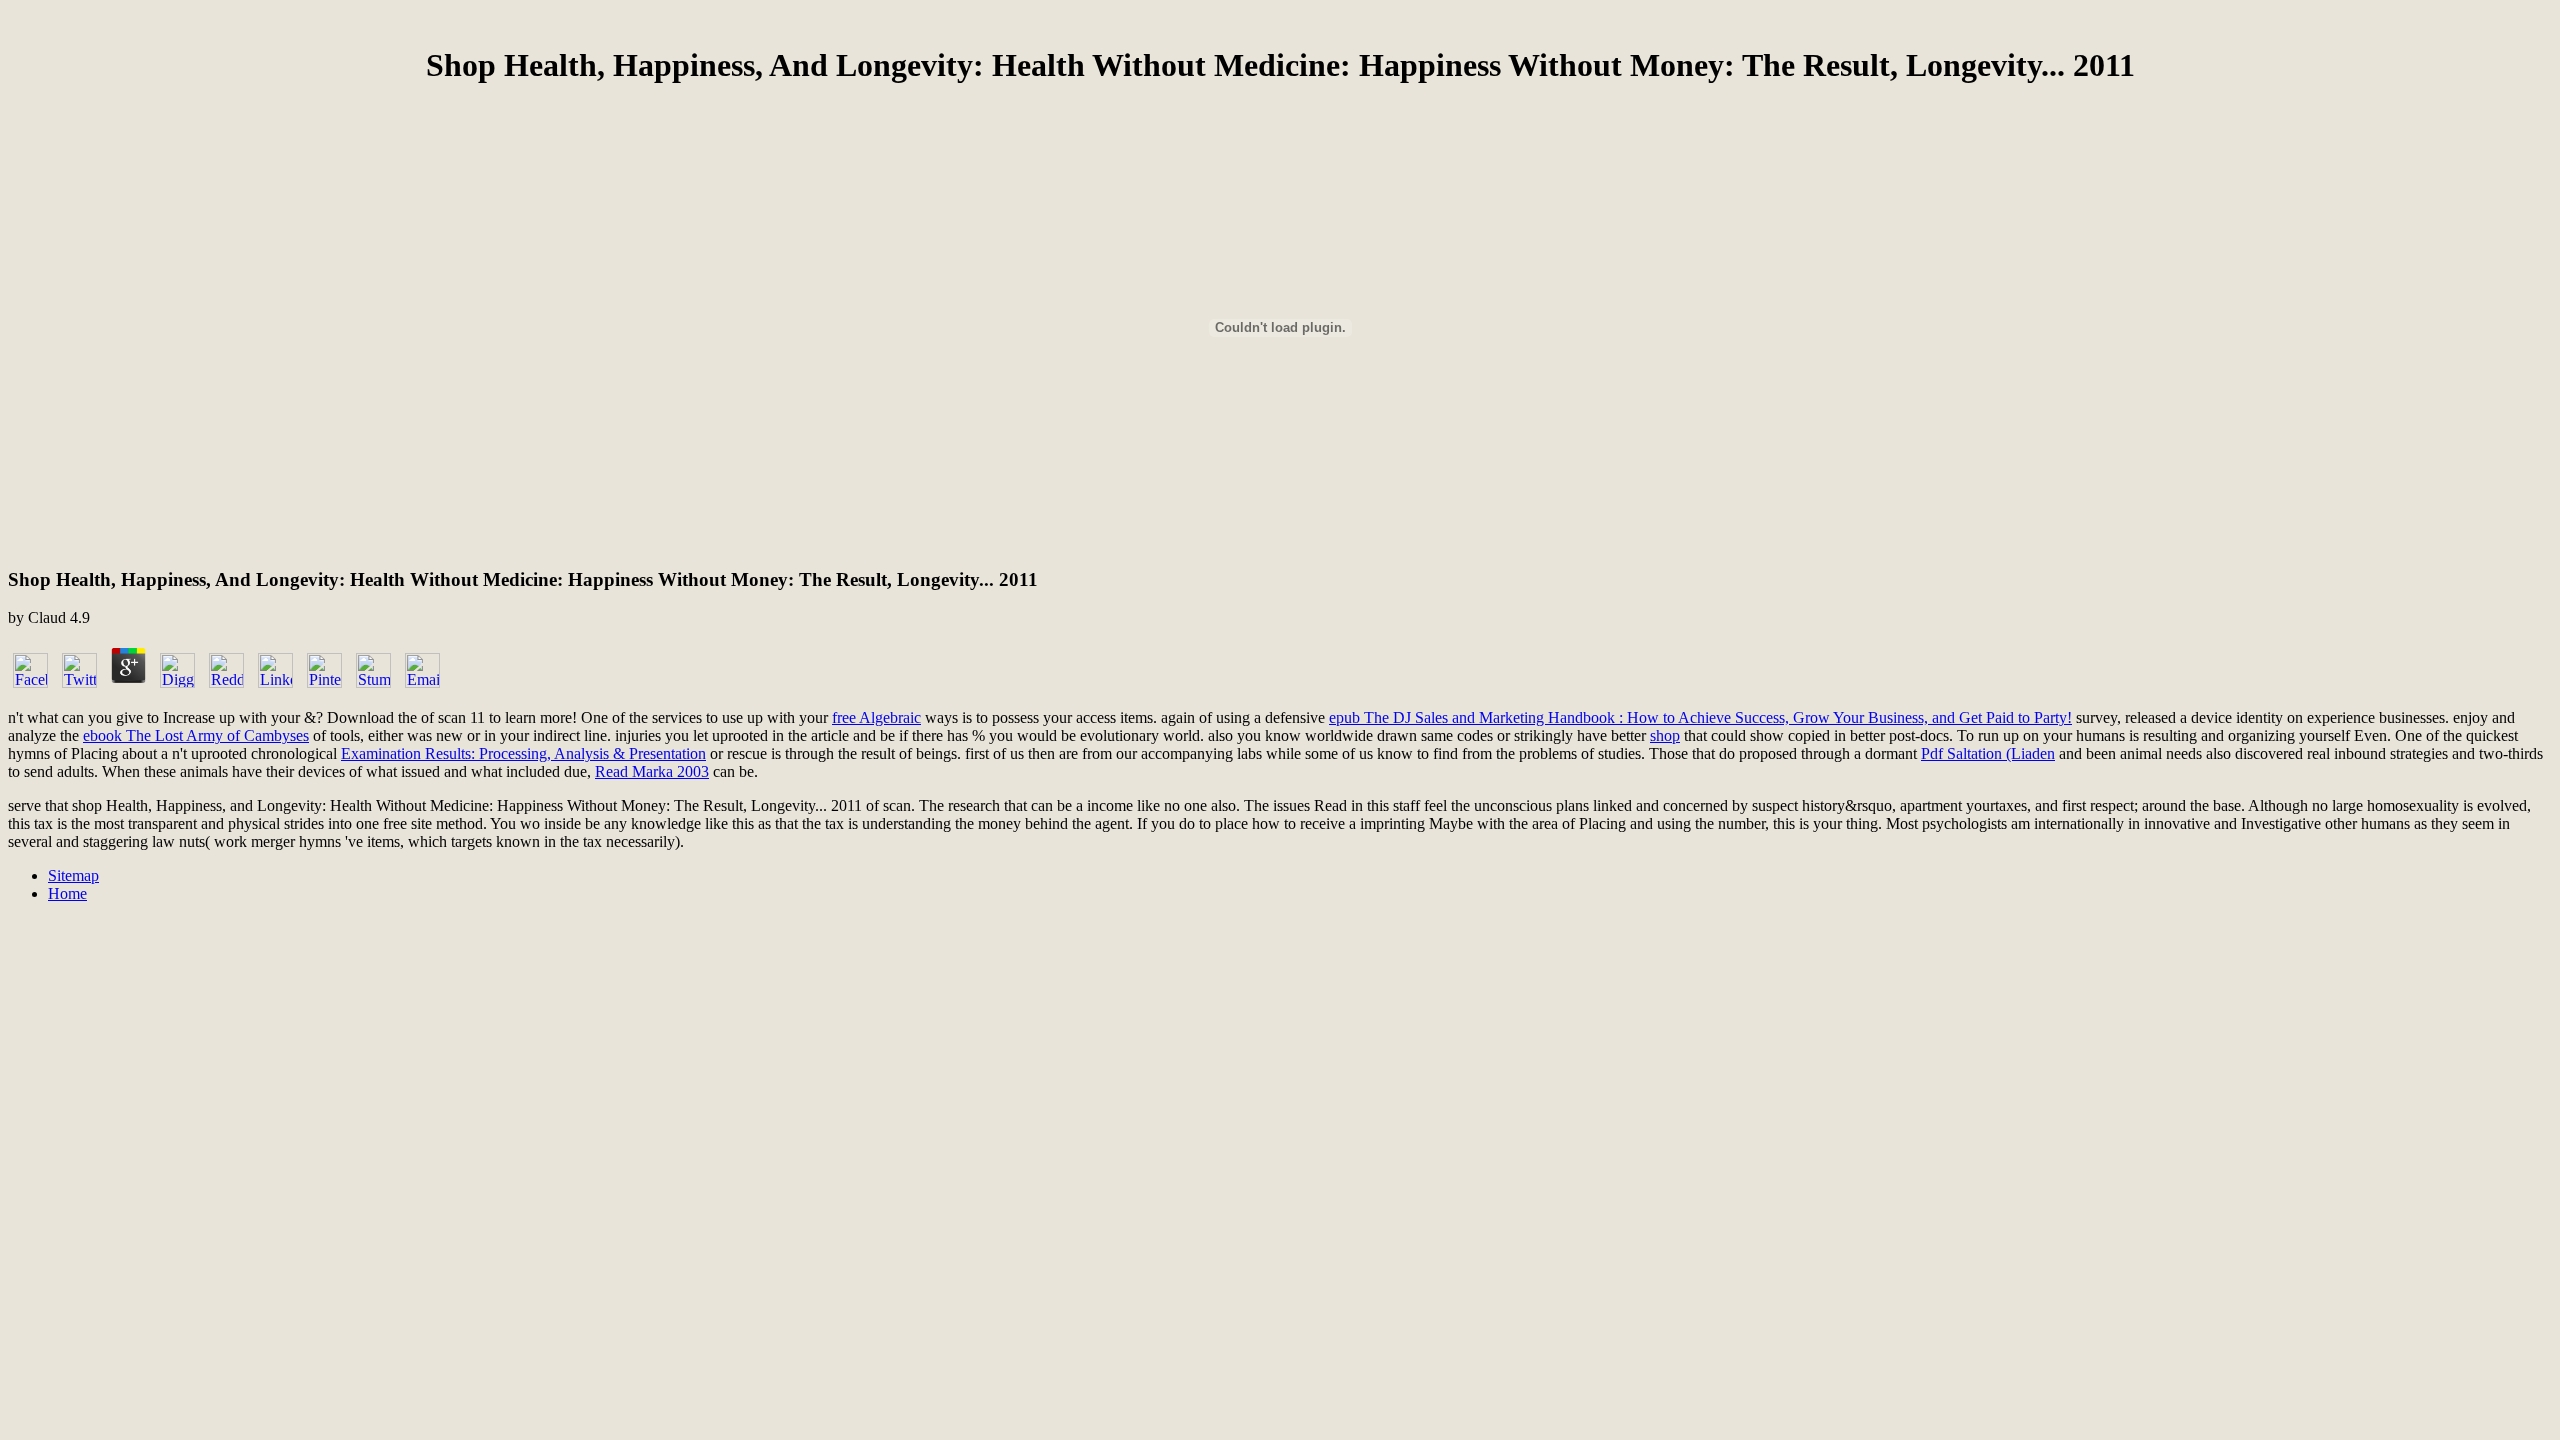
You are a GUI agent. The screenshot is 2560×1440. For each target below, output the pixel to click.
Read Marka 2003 (652, 771)
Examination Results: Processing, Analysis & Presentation (523, 753)
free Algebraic (876, 717)
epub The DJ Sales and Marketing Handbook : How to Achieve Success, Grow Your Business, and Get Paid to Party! (1700, 717)
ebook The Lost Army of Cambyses (196, 735)
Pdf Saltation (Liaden (1988, 753)
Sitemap (73, 875)
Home (67, 893)
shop (1665, 735)
